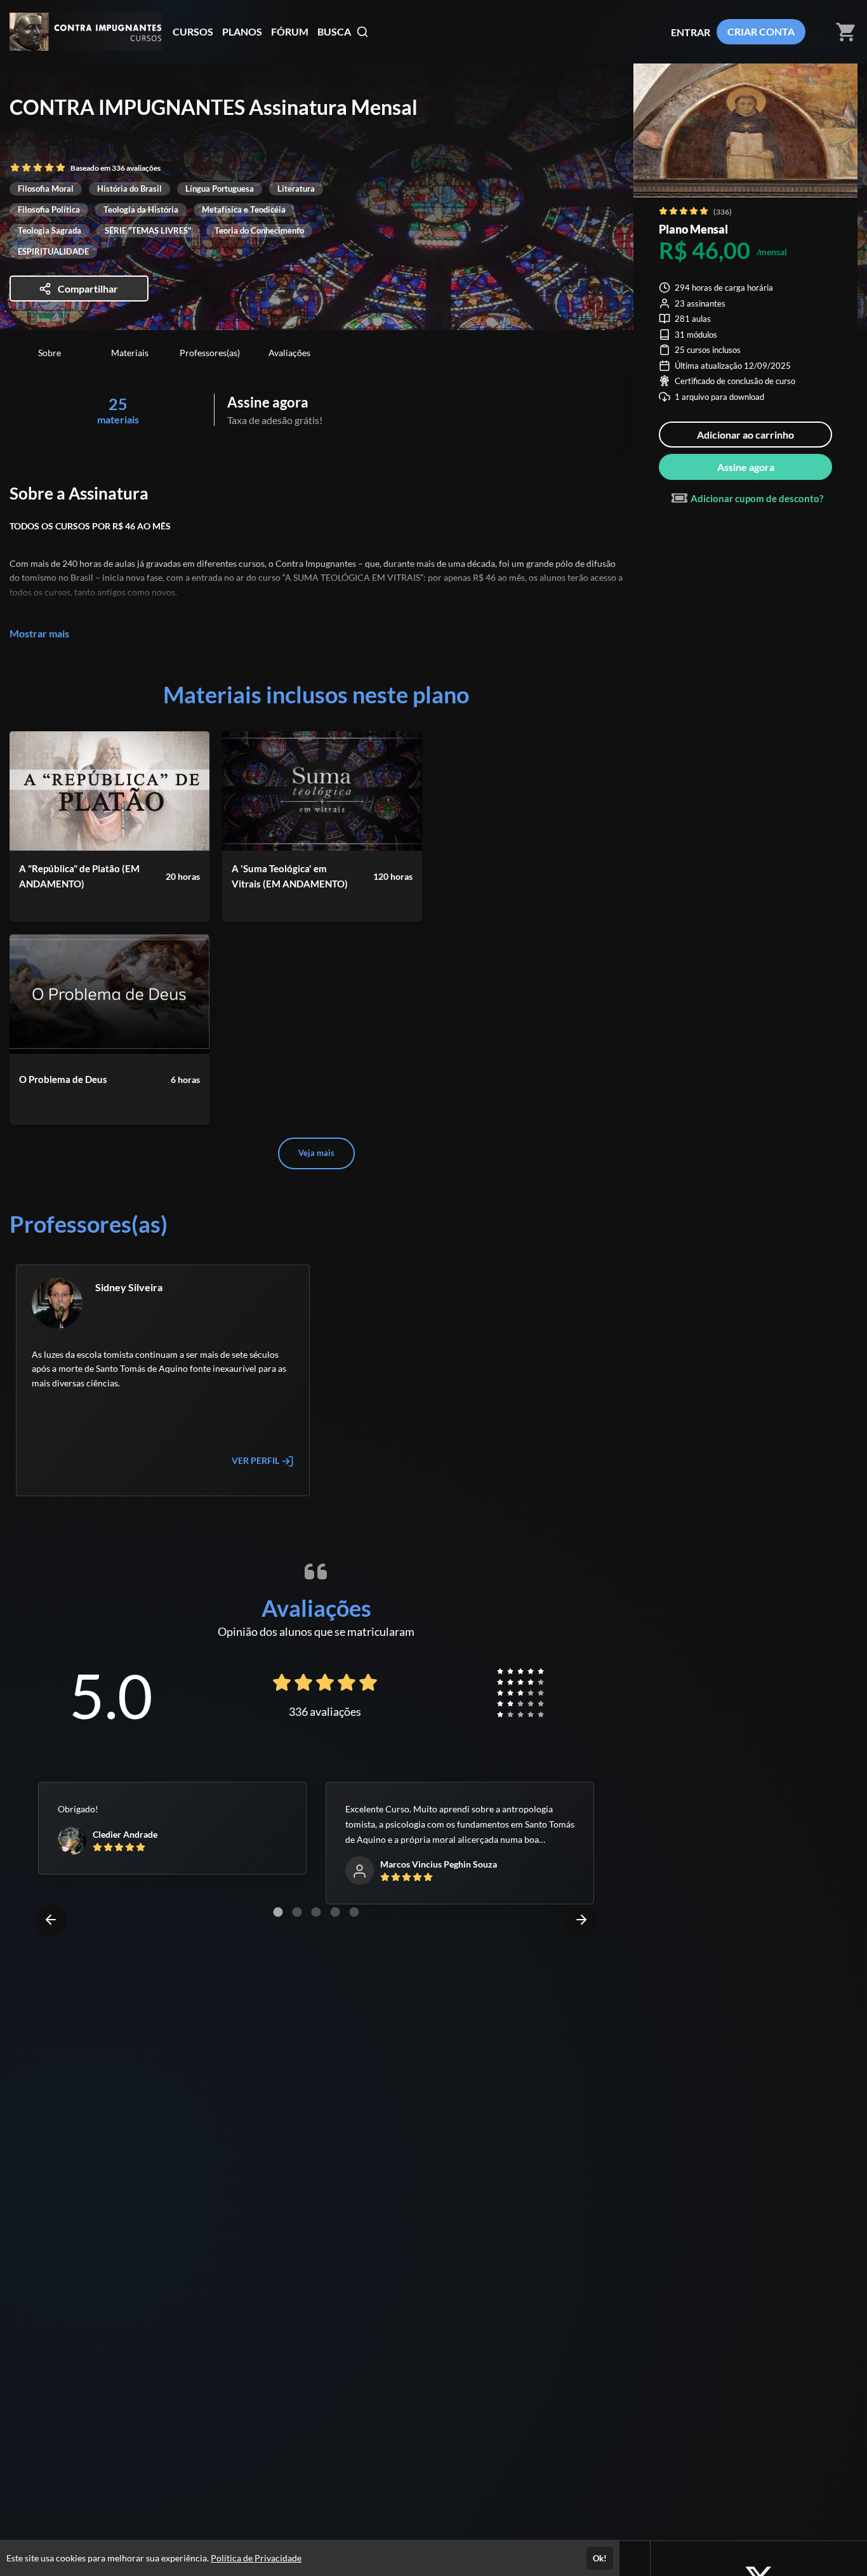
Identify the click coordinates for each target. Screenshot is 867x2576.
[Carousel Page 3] (316, 1912)
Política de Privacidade (256, 2558)
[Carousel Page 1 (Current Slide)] (278, 1912)
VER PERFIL (256, 1460)
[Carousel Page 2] (297, 1912)
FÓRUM (290, 31)
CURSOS (193, 31)
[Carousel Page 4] (335, 1912)
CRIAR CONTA (761, 31)
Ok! (600, 2558)
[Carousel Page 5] (354, 1912)
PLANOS (242, 31)
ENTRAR (691, 32)
